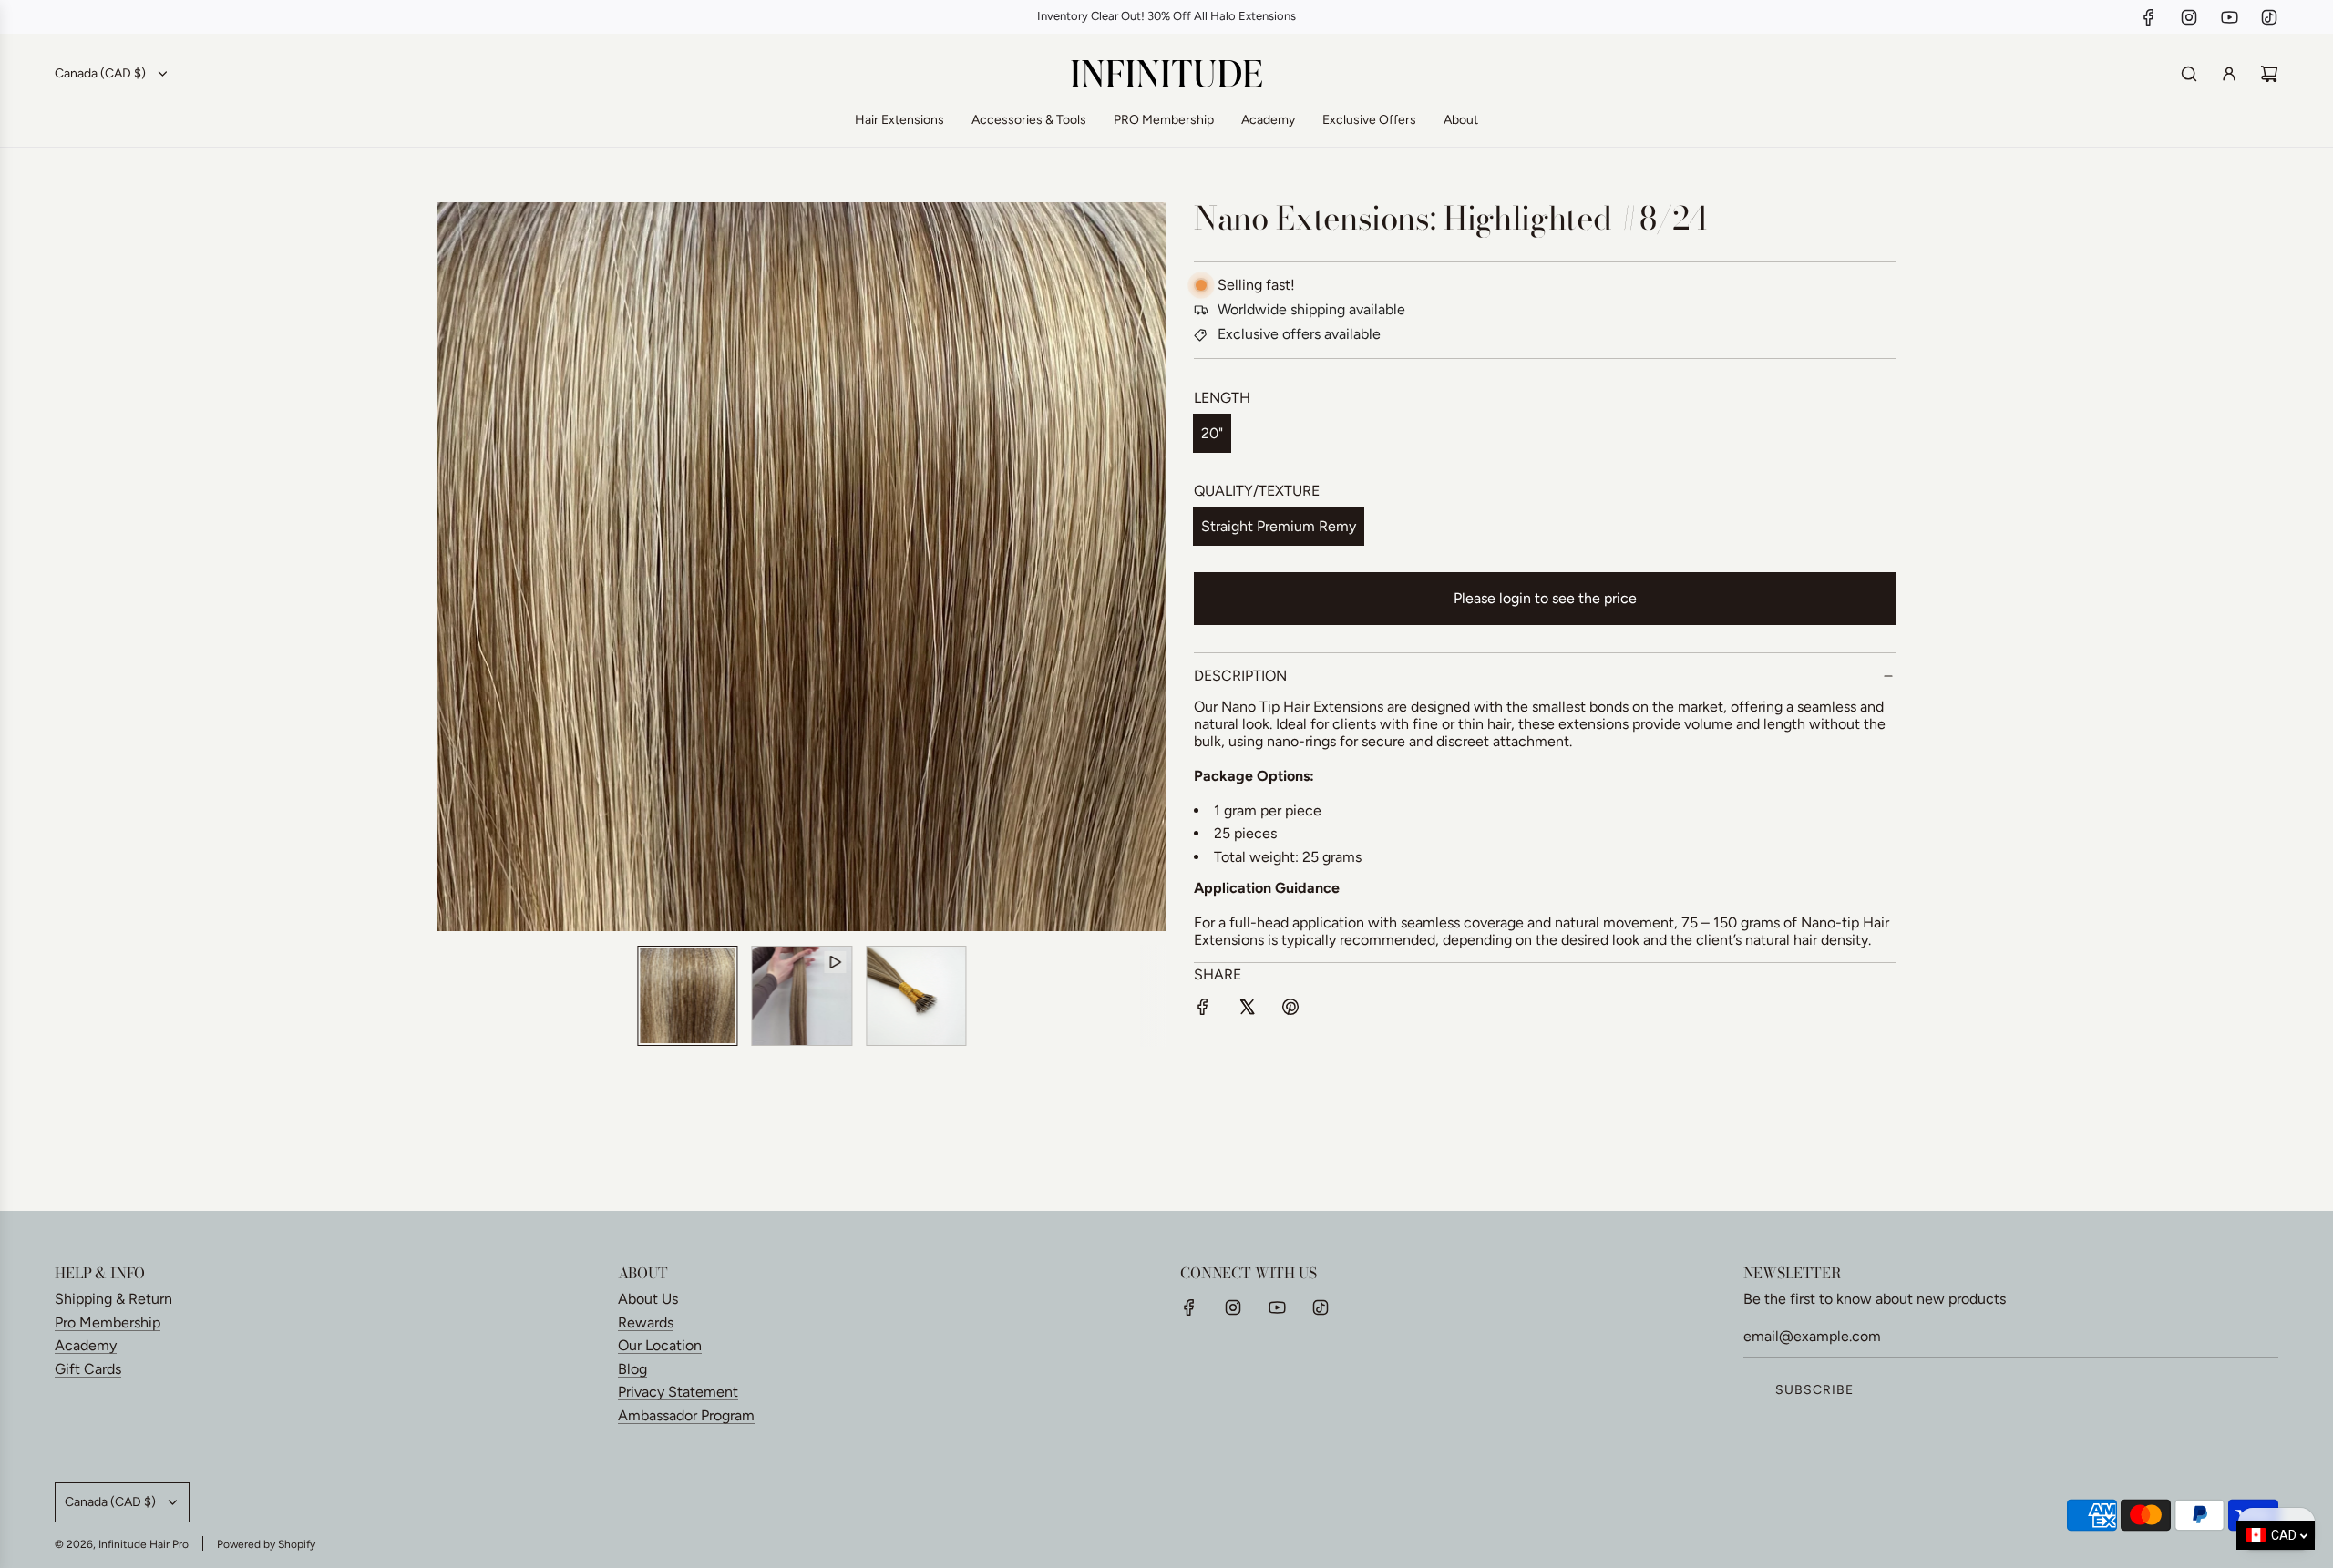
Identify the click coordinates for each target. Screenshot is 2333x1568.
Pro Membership (108, 1322)
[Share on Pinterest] (1290, 1010)
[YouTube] (2229, 17)
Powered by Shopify (266, 1544)
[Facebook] (2149, 17)
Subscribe (1814, 1390)
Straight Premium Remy (1279, 526)
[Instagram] (2189, 17)
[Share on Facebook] (1203, 1010)
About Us (648, 1299)
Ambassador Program (686, 1415)
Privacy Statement (678, 1392)
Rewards (646, 1322)
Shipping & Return (113, 1299)
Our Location (660, 1345)
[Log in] (2229, 74)
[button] (461, 567)
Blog (632, 1369)
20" (1212, 433)
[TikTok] (2269, 17)
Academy (86, 1345)
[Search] (2189, 74)
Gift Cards (88, 1369)
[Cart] (2269, 74)
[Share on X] (1247, 1010)
